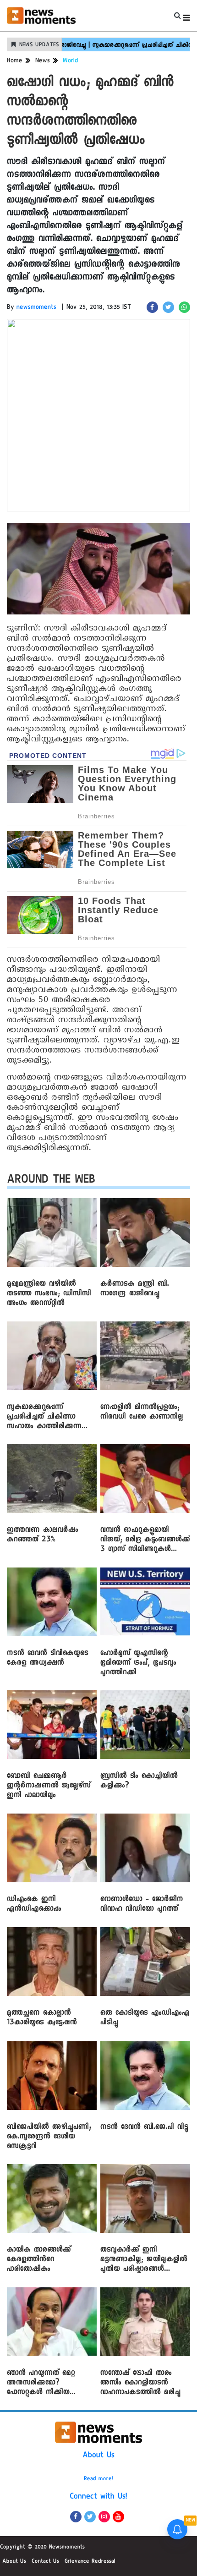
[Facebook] (76, 2517)
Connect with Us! (98, 2497)
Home (15, 61)
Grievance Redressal (90, 2562)
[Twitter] (90, 2517)
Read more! (98, 2479)
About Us (98, 2456)
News (43, 61)
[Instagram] (104, 2517)
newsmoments (36, 308)
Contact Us (45, 2562)
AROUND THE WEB (51, 1181)
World (71, 61)
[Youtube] (118, 2517)
